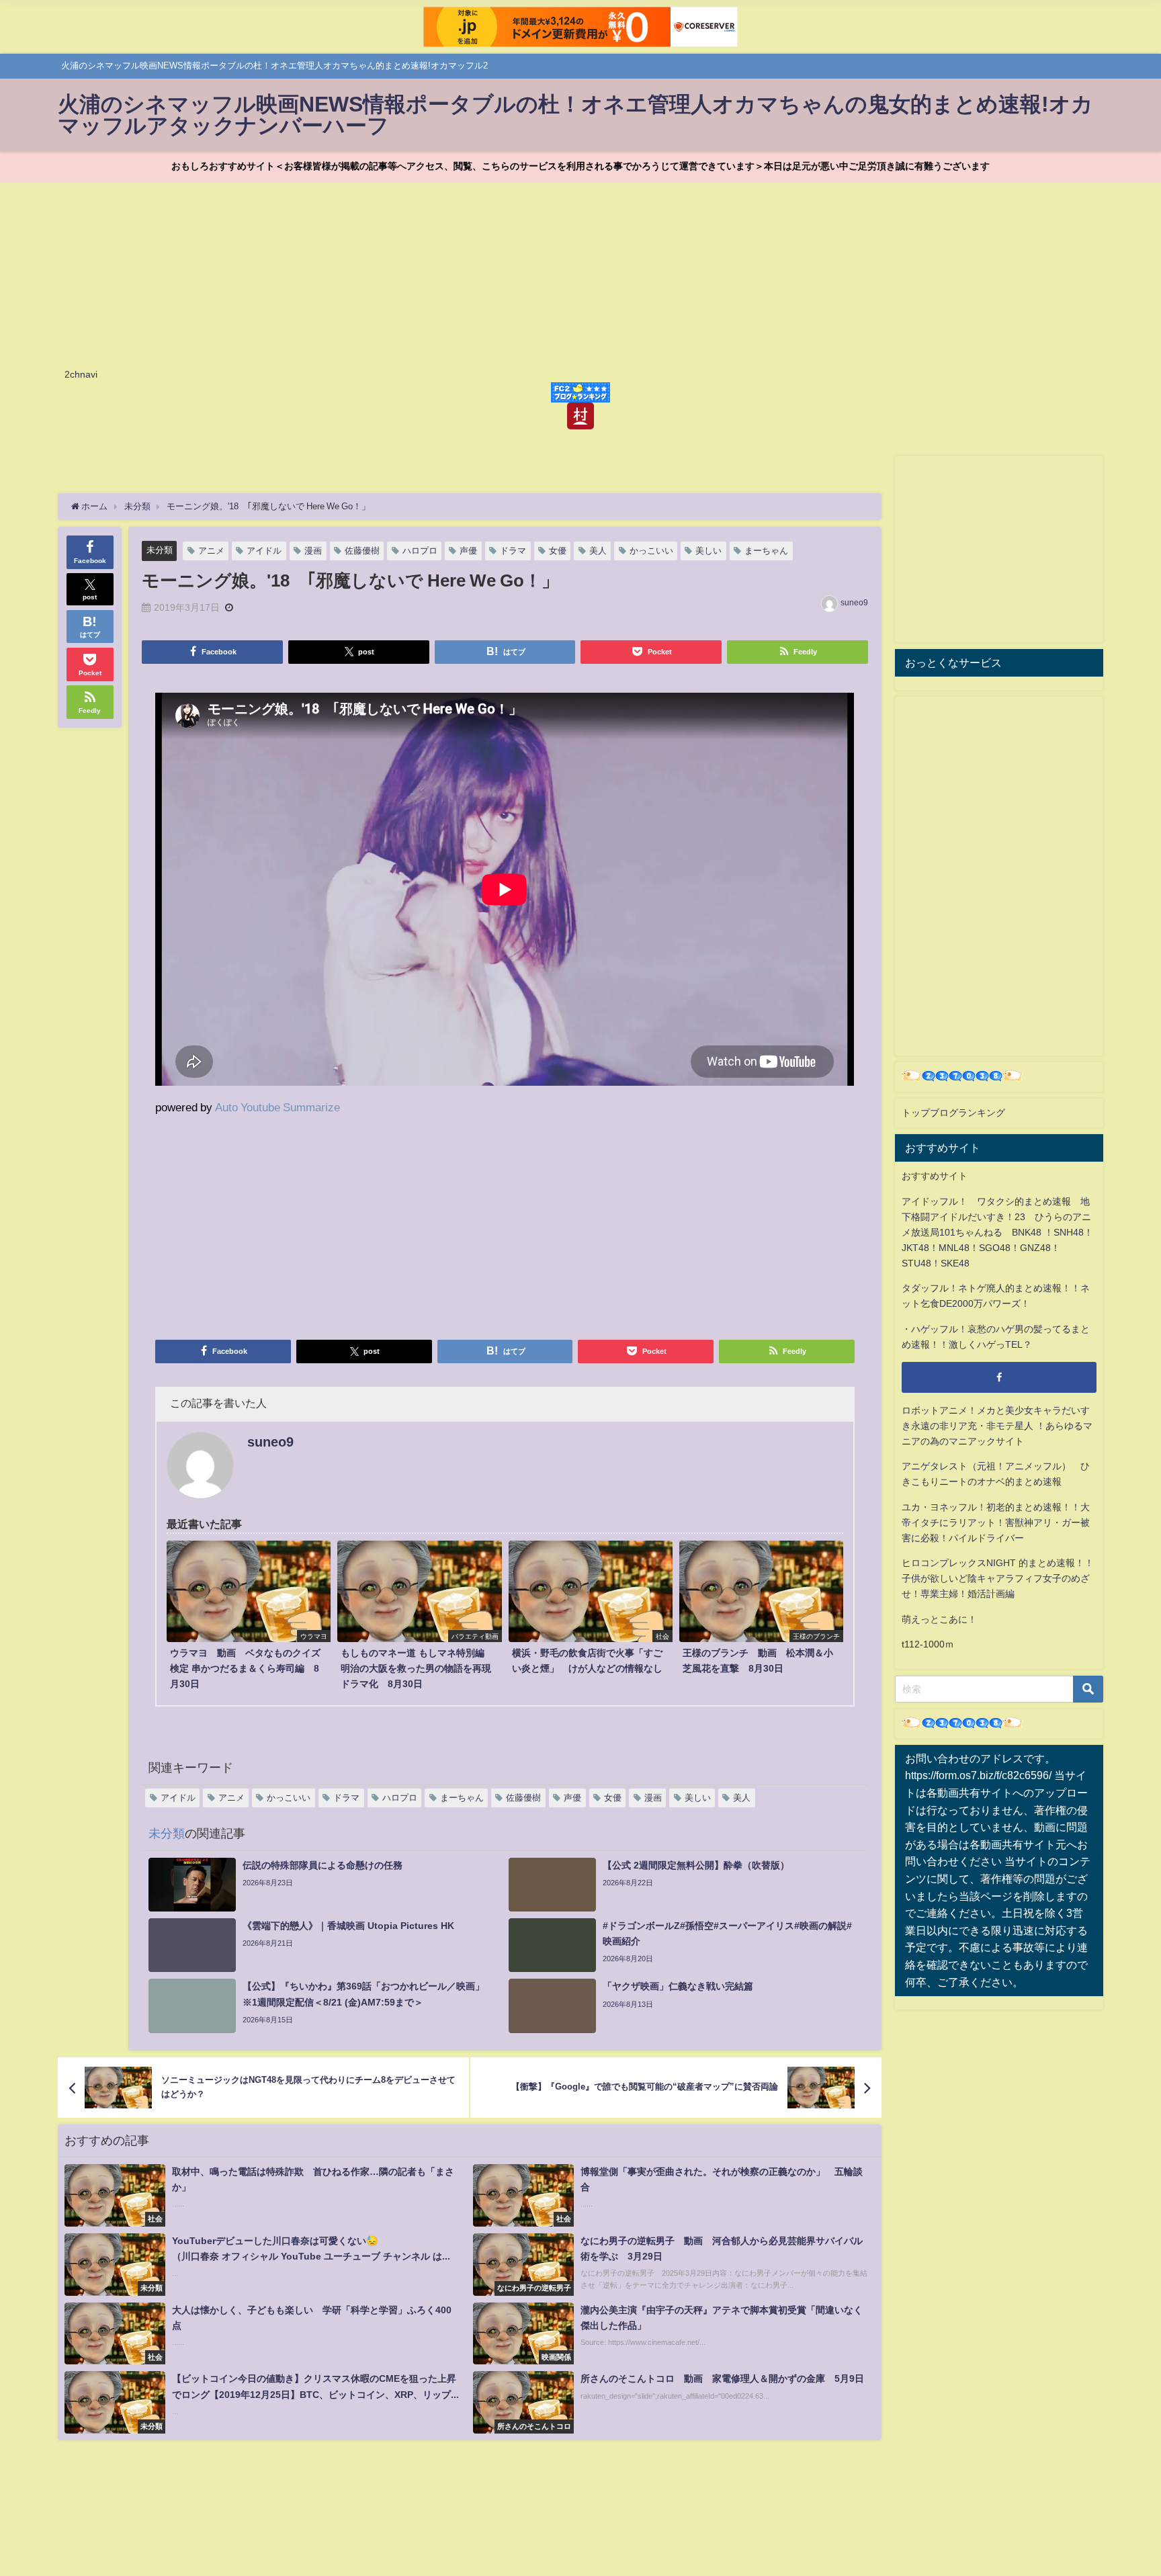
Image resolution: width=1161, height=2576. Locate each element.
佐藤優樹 (362, 551)
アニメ (211, 551)
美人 (598, 551)
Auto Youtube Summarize (277, 1107)
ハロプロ (420, 551)
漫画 (313, 551)
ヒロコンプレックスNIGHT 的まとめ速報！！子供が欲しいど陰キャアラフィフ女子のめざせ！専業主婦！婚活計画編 (998, 1578)
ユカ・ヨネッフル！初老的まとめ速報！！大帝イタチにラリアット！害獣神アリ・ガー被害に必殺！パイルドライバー (996, 1522)
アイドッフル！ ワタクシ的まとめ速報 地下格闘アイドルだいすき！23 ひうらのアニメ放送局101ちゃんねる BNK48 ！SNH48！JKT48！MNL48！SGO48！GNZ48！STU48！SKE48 (997, 1232)
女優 (558, 551)
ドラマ (513, 551)
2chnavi (81, 374)
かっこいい (651, 551)
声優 (468, 551)
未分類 (160, 550)
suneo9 (854, 603)
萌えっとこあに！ (939, 1619)
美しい (708, 551)
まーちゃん (766, 551)
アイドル (264, 551)
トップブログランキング (953, 1113)
